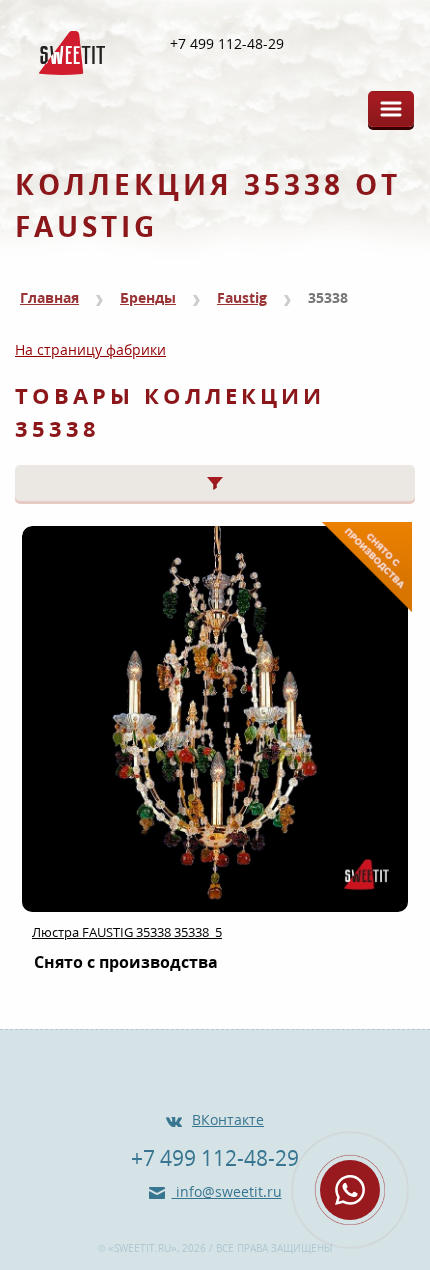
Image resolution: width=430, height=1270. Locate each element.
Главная (49, 297)
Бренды (148, 297)
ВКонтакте (228, 1119)
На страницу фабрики (90, 349)
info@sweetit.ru (227, 1191)
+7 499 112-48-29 (227, 44)
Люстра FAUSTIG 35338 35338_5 (127, 932)
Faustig (242, 297)
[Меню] (391, 109)
